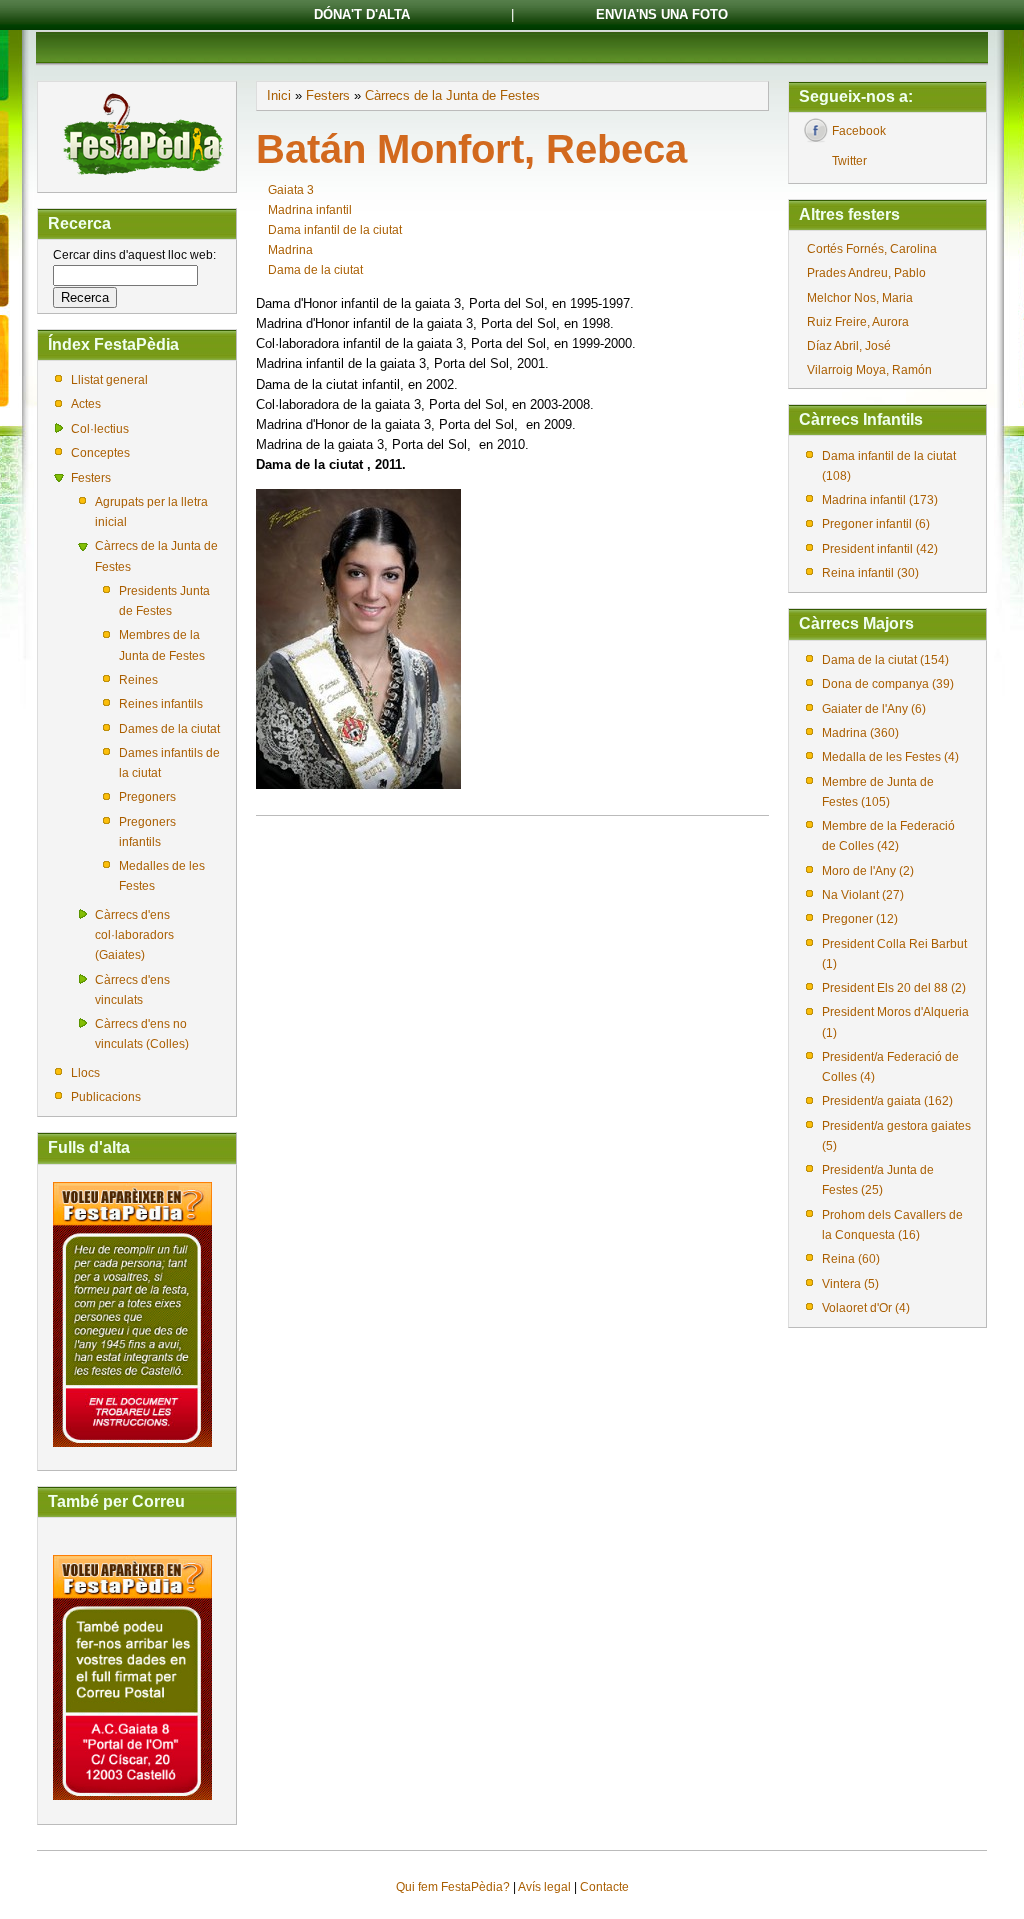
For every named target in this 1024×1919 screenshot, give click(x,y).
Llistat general (109, 380)
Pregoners (147, 797)
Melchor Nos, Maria (860, 298)
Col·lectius (100, 429)
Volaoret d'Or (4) (866, 1308)
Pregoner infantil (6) (876, 524)
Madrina (290, 250)
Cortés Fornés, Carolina (872, 249)
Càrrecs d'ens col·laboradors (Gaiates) (134, 935)
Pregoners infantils (147, 832)
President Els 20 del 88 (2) (894, 988)
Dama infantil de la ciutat (335, 230)
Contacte (604, 1887)
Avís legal (544, 1887)
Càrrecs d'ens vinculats (132, 990)
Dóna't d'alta (362, 14)
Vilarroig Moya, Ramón (869, 370)
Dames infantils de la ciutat (169, 763)
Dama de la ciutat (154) (885, 660)
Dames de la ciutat (169, 729)
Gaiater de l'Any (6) (874, 709)
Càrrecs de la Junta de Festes (156, 556)
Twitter (849, 161)
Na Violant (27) (863, 895)
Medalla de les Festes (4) (890, 757)
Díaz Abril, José (849, 346)
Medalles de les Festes (162, 876)
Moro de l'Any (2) (868, 871)
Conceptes (100, 453)
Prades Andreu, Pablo (866, 273)
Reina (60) (851, 1259)
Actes (86, 404)
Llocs (85, 1073)
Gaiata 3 (291, 190)
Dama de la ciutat (315, 270)
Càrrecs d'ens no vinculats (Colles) (142, 1034)
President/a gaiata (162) (887, 1101)
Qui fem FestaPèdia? (453, 1887)
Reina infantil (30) (870, 573)
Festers (91, 478)
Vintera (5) (850, 1284)
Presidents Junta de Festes (164, 601)
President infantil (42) (880, 549)
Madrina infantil (310, 210)
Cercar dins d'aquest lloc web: (134, 255)
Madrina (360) (860, 733)
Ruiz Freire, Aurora (858, 322)
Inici (279, 95)
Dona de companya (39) (888, 684)
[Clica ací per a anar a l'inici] (141, 177)
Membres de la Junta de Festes (162, 645)
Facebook (859, 131)
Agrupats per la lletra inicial (151, 512)
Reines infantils (161, 704)
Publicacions (106, 1097)
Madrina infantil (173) (880, 500)
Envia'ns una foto (662, 14)
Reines (138, 680)
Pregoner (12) (860, 919)
